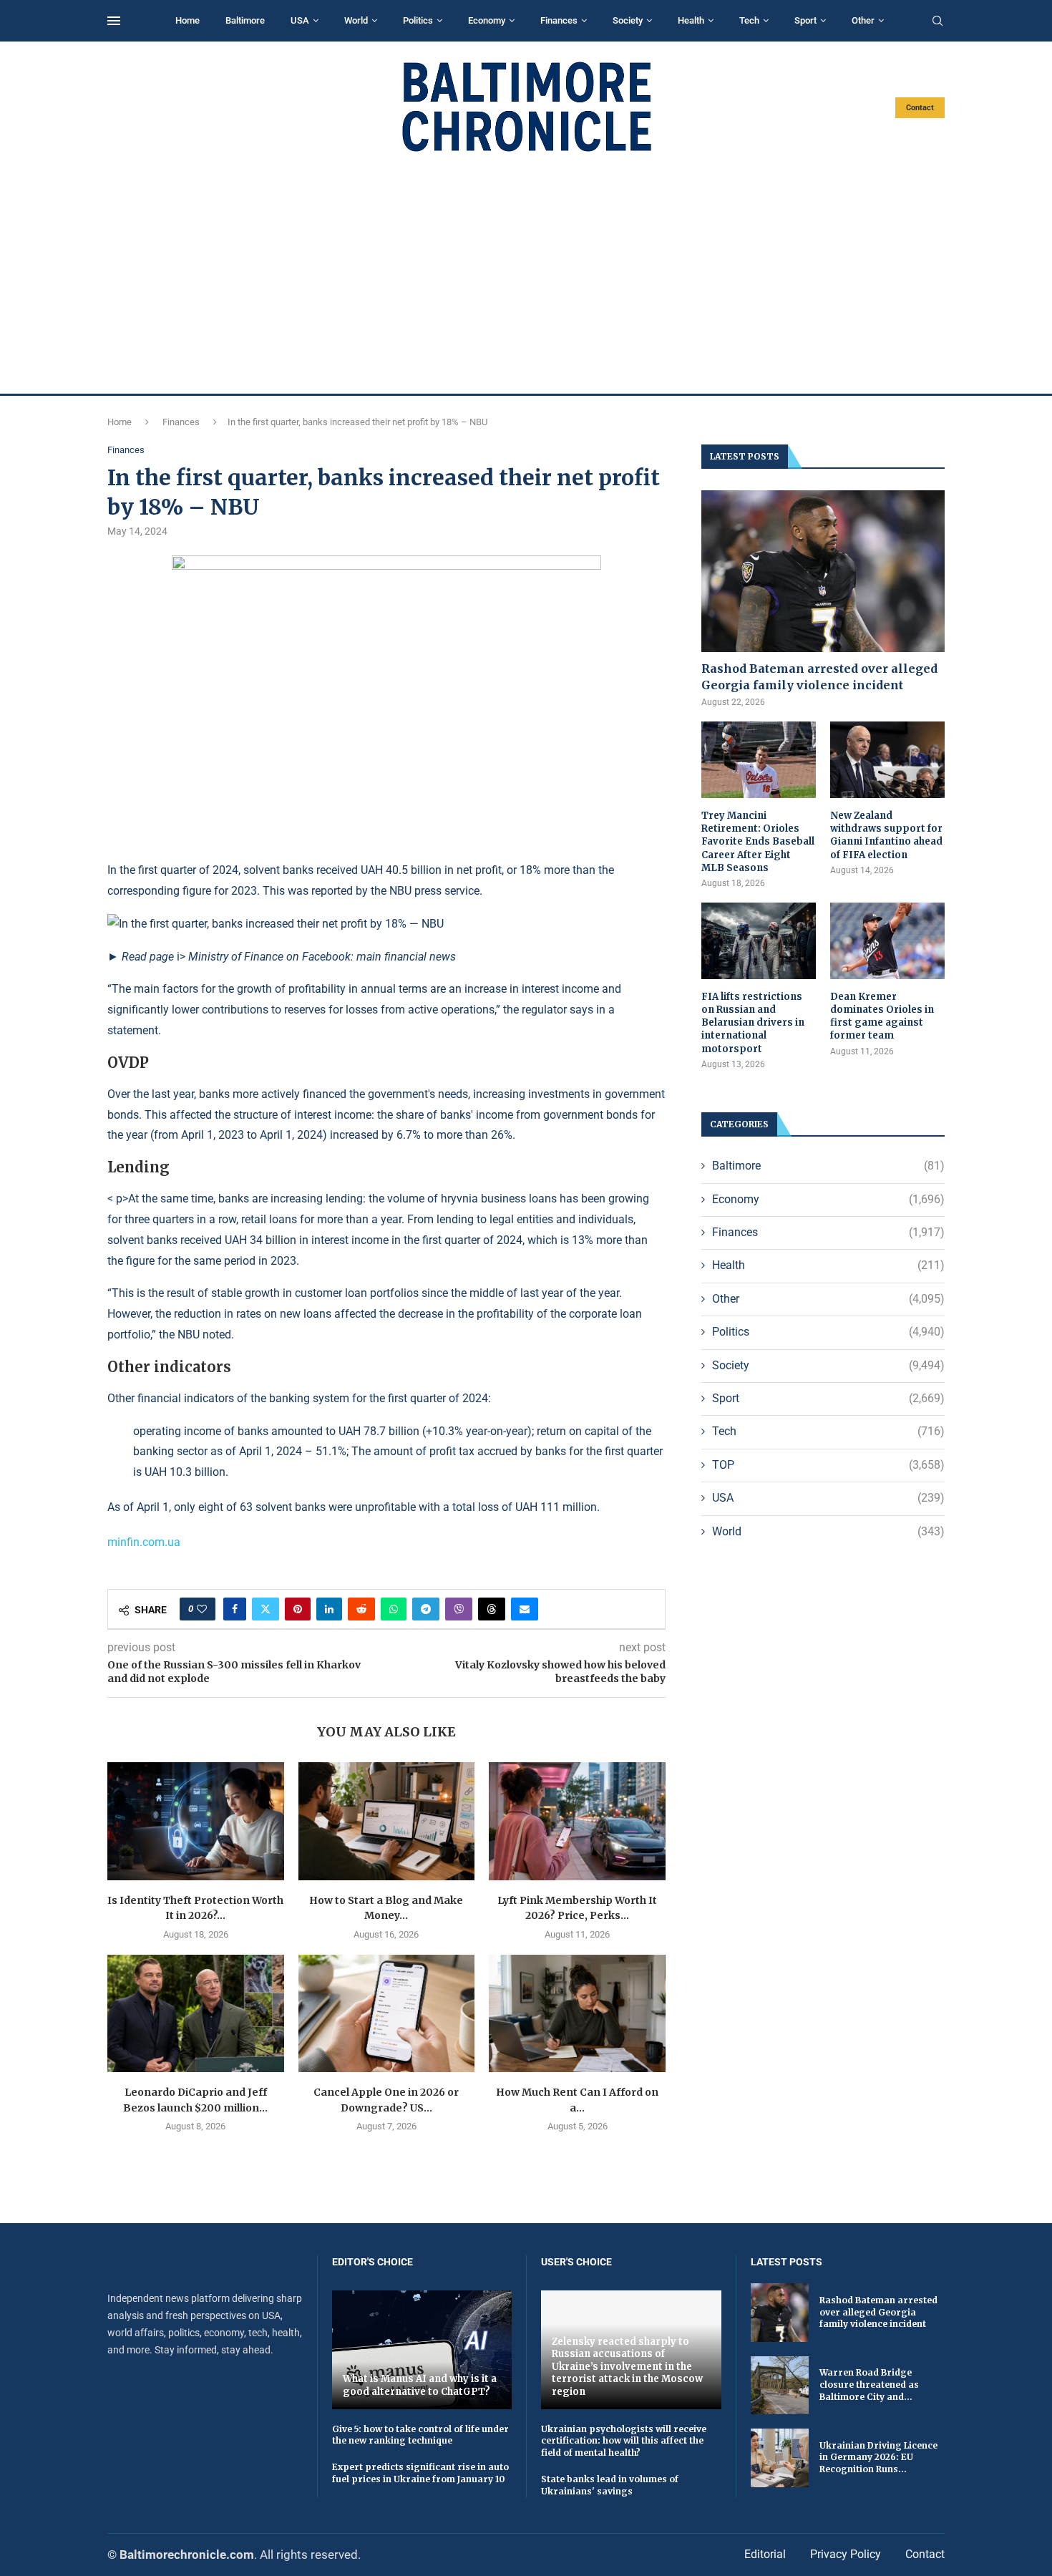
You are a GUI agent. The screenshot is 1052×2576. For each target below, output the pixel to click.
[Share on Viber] (459, 1609)
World (356, 20)
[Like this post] (202, 1609)
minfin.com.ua (144, 1542)
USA (300, 20)
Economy (487, 20)
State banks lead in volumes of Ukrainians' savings (610, 2485)
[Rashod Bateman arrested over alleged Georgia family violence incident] (823, 572)
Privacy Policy (846, 2554)
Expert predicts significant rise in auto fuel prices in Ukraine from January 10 (420, 2473)
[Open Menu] (114, 21)
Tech (749, 20)
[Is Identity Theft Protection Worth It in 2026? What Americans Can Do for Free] (196, 1821)
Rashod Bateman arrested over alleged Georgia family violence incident (819, 676)
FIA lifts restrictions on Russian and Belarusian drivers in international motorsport (753, 1023)
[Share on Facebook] (235, 1609)
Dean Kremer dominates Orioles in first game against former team (882, 1016)
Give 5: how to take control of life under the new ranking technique (420, 2435)
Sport (805, 20)
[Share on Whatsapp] (394, 1609)
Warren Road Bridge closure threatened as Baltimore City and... (869, 2385)
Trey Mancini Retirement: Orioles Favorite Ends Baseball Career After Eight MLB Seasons (758, 842)
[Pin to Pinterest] (298, 1609)
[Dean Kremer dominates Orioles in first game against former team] (887, 941)
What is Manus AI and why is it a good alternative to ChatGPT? (420, 2385)
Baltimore (245, 20)
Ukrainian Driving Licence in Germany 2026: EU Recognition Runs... (878, 2458)
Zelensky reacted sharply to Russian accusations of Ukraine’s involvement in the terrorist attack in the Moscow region (627, 2367)
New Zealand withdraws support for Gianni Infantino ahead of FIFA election (886, 835)
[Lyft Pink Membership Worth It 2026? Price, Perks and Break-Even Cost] (577, 1821)
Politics (418, 20)
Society (628, 20)
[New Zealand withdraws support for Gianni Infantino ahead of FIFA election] (887, 760)
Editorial (765, 2554)
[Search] (937, 21)
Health (691, 20)
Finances (559, 20)
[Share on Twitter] (266, 1609)
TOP (828, 1465)
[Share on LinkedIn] (329, 1609)
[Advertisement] (526, 273)
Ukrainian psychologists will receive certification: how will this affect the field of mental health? (624, 2441)
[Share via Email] (525, 1609)
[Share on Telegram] (426, 1609)
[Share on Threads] (492, 1609)
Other (863, 20)
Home (187, 20)
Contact (920, 108)
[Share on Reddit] (361, 1609)
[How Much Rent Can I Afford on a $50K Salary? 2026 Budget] (577, 2013)
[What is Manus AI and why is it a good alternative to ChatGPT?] (422, 2349)
